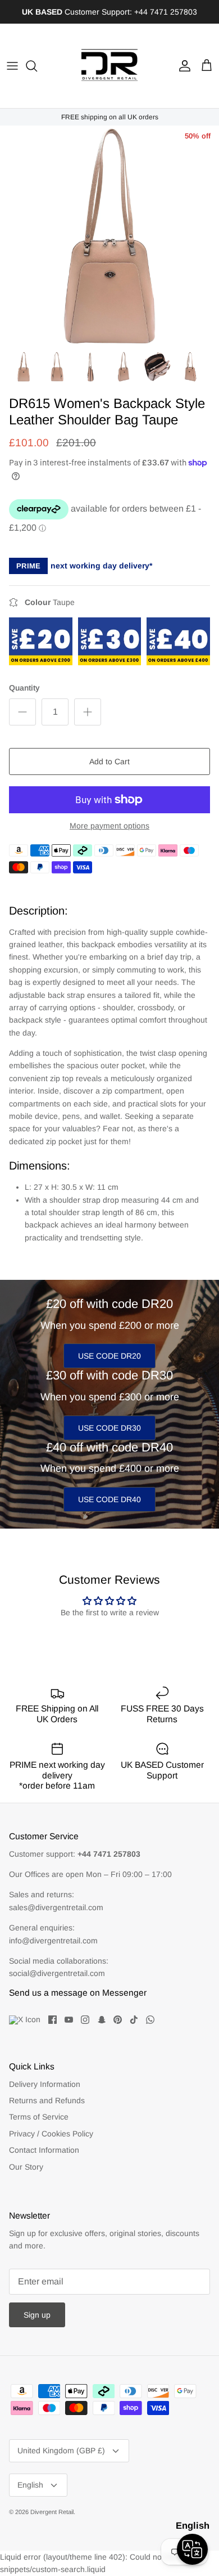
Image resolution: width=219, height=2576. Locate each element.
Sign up (37, 2315)
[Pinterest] (118, 2020)
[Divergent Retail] (109, 66)
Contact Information (44, 2150)
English (30, 2485)
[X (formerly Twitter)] (25, 2020)
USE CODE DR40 (109, 1499)
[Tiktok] (134, 2020)
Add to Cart (109, 761)
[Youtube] (69, 2020)
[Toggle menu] (12, 66)
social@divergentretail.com (57, 1973)
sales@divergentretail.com (56, 1907)
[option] (109, 235)
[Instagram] (85, 2020)
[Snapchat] (101, 2020)
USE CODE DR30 (109, 1428)
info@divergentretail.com (53, 1941)
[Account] (182, 66)
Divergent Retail (52, 2512)
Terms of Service (39, 2117)
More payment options (109, 826)
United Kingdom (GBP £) (61, 2450)
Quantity (24, 688)
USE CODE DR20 (109, 1356)
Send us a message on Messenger (78, 1993)
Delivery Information (45, 2084)
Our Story (26, 2167)
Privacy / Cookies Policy (51, 2134)
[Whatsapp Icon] (150, 2020)
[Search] (37, 66)
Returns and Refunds (47, 2100)
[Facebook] (53, 2020)
